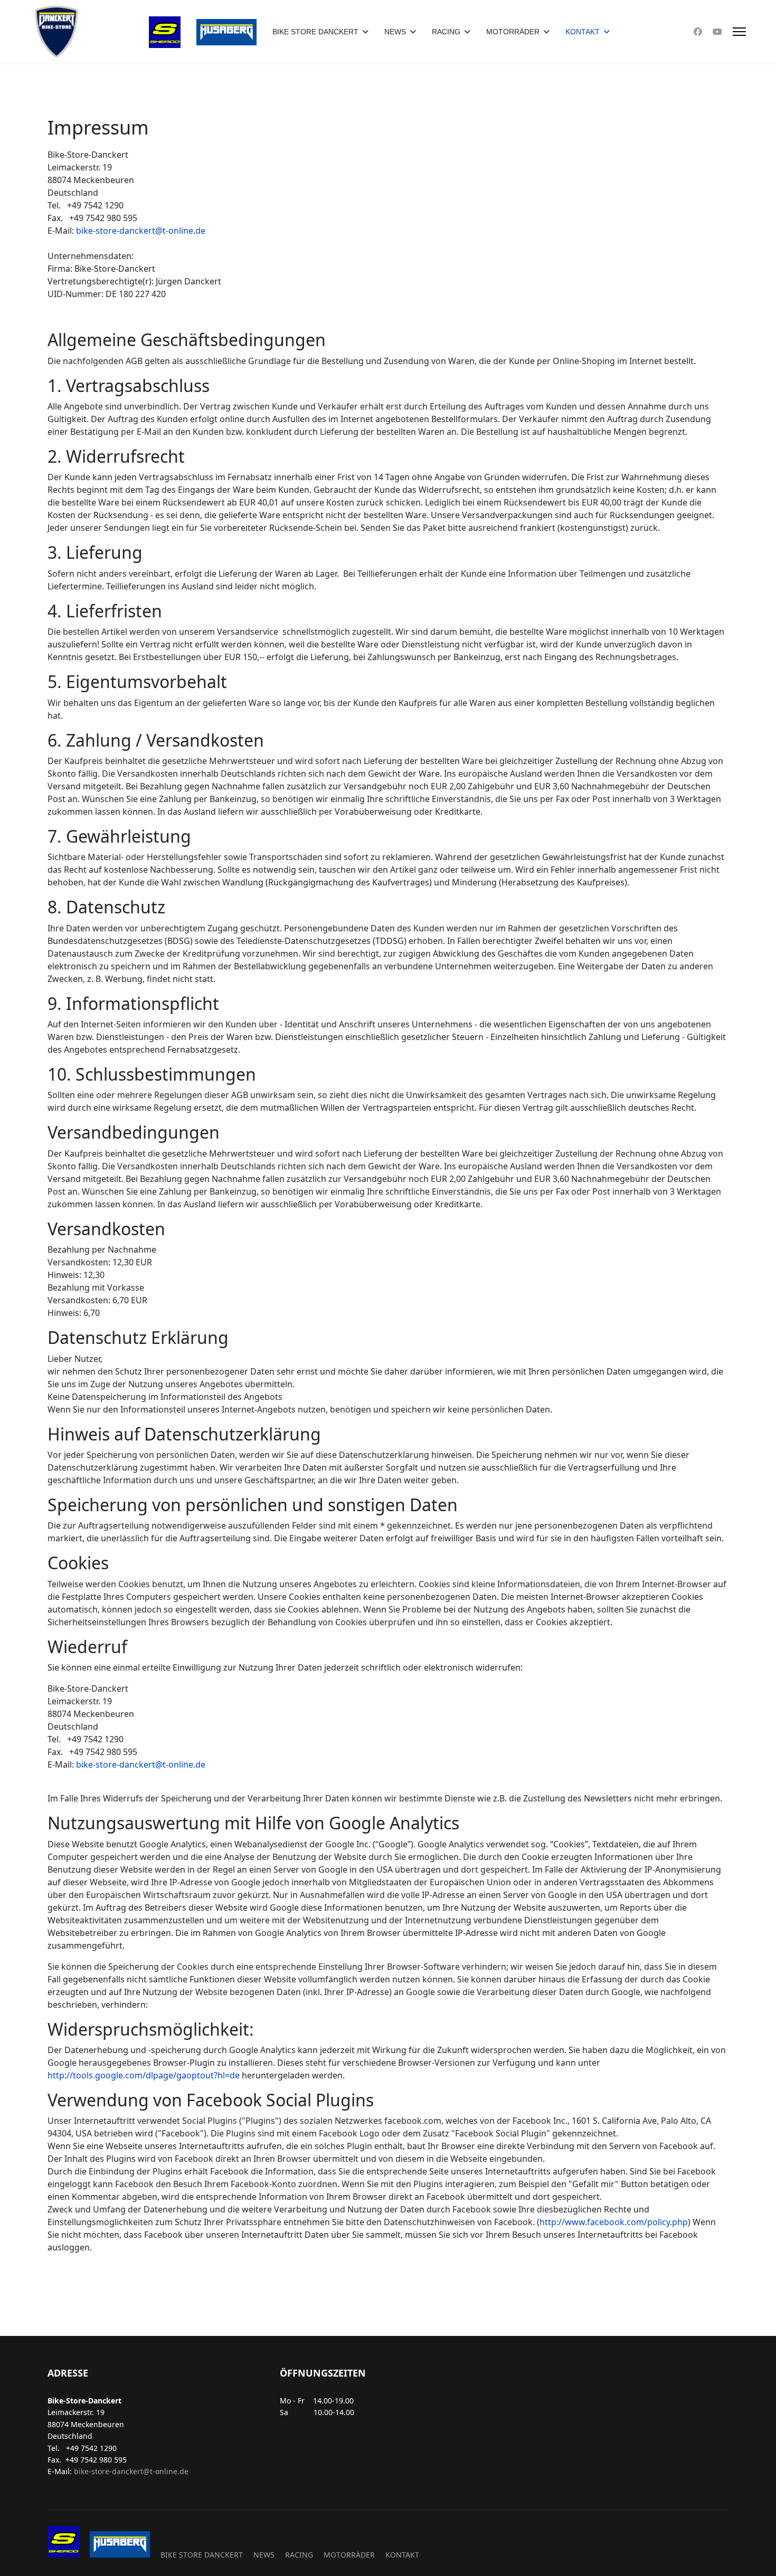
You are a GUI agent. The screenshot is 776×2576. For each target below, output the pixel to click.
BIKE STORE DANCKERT (315, 32)
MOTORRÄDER (513, 32)
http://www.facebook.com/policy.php (614, 2222)
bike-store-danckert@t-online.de (141, 231)
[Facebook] (698, 32)
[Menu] (739, 32)
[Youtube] (717, 32)
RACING (446, 32)
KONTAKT (583, 32)
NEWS (395, 32)
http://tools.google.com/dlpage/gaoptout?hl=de (144, 2075)
